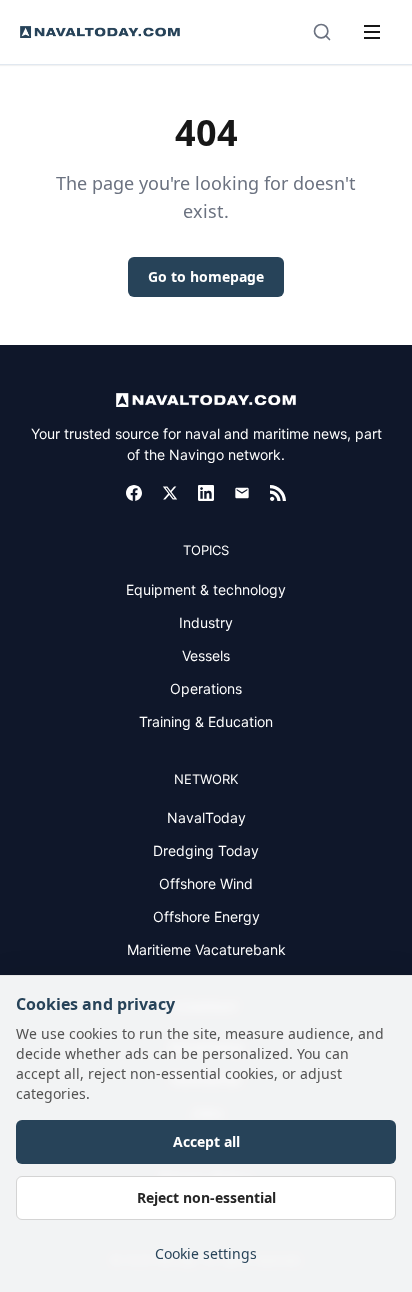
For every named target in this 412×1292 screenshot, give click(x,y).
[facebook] (134, 493)
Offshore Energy (206, 916)
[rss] (278, 493)
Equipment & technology (206, 589)
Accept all (206, 1141)
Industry (206, 622)
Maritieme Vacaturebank (206, 949)
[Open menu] (372, 32)
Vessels (206, 655)
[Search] (322, 32)
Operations (206, 688)
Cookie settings (206, 1253)
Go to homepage (206, 276)
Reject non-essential (206, 1197)
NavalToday (206, 817)
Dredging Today (206, 850)
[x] (170, 493)
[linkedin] (206, 493)
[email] (242, 493)
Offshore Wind (206, 883)
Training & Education (206, 721)
